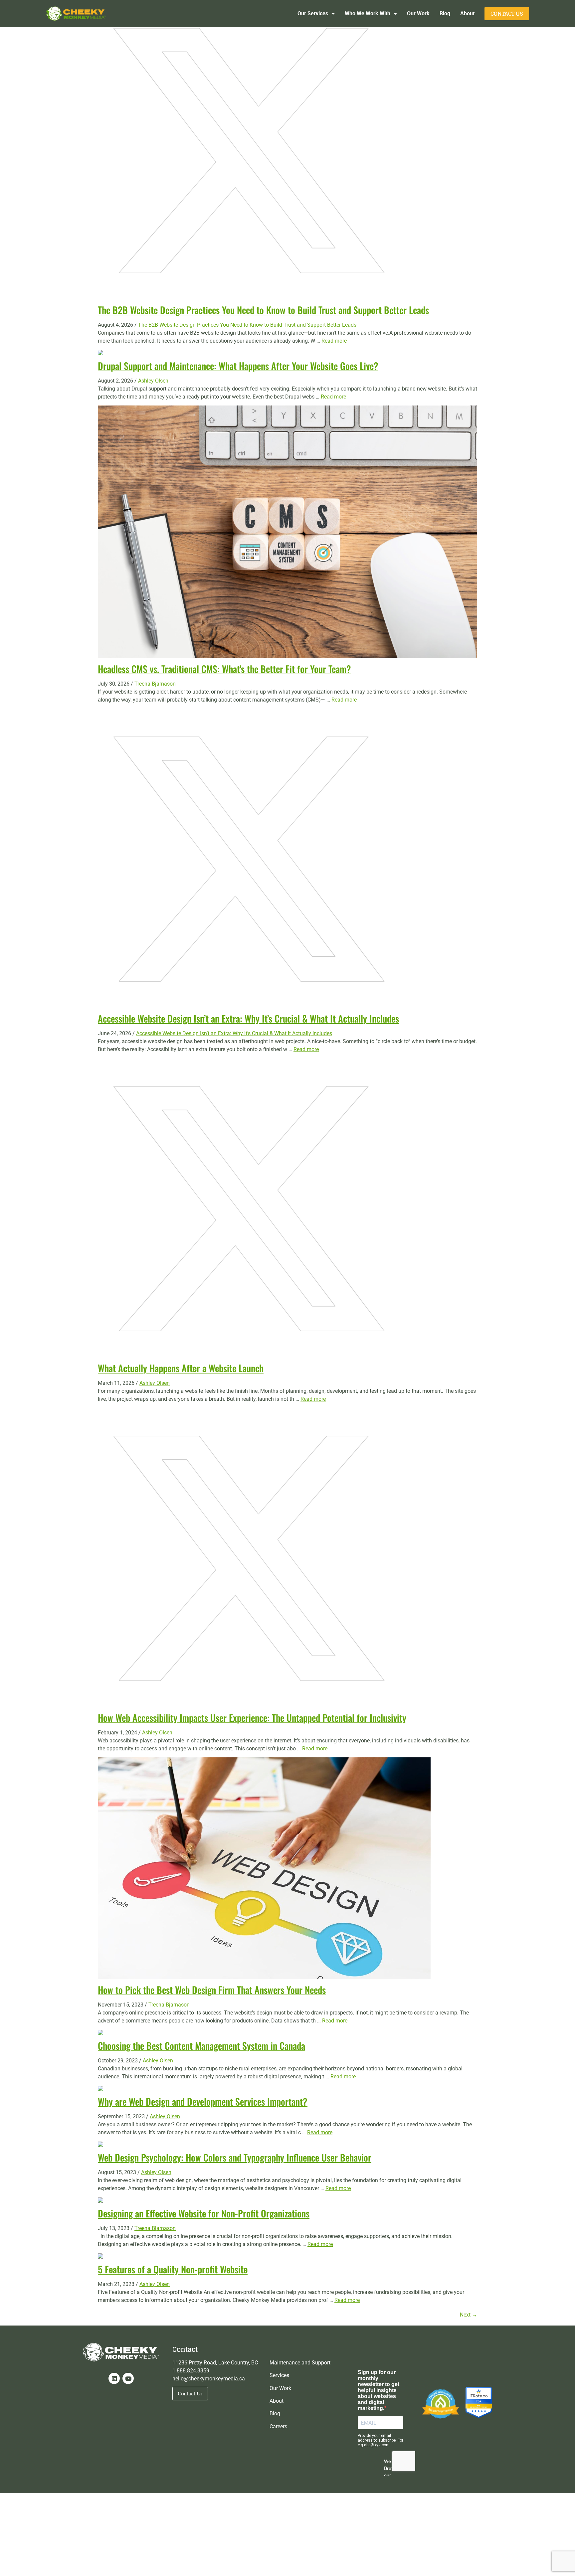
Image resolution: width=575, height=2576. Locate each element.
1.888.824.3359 (191, 2371)
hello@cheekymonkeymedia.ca (209, 2379)
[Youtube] (128, 2378)
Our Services (313, 13)
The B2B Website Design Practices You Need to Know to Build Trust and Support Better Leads (263, 310)
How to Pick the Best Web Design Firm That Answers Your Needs (212, 1990)
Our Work (418, 13)
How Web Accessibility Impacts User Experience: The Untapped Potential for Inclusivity (252, 1718)
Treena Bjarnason (155, 684)
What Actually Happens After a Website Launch (181, 1368)
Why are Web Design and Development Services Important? (203, 2101)
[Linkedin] (114, 2378)
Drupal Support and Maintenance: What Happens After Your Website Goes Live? (238, 366)
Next (469, 2315)
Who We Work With (368, 13)
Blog (445, 13)
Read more (334, 341)
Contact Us (507, 14)
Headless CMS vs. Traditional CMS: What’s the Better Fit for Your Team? (224, 669)
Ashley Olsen (153, 381)
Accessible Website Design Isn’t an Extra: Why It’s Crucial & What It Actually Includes (248, 1018)
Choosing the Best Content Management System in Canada (201, 2046)
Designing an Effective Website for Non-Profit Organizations (204, 2213)
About (467, 13)
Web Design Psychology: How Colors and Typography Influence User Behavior (235, 2157)
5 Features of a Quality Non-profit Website (173, 2269)
